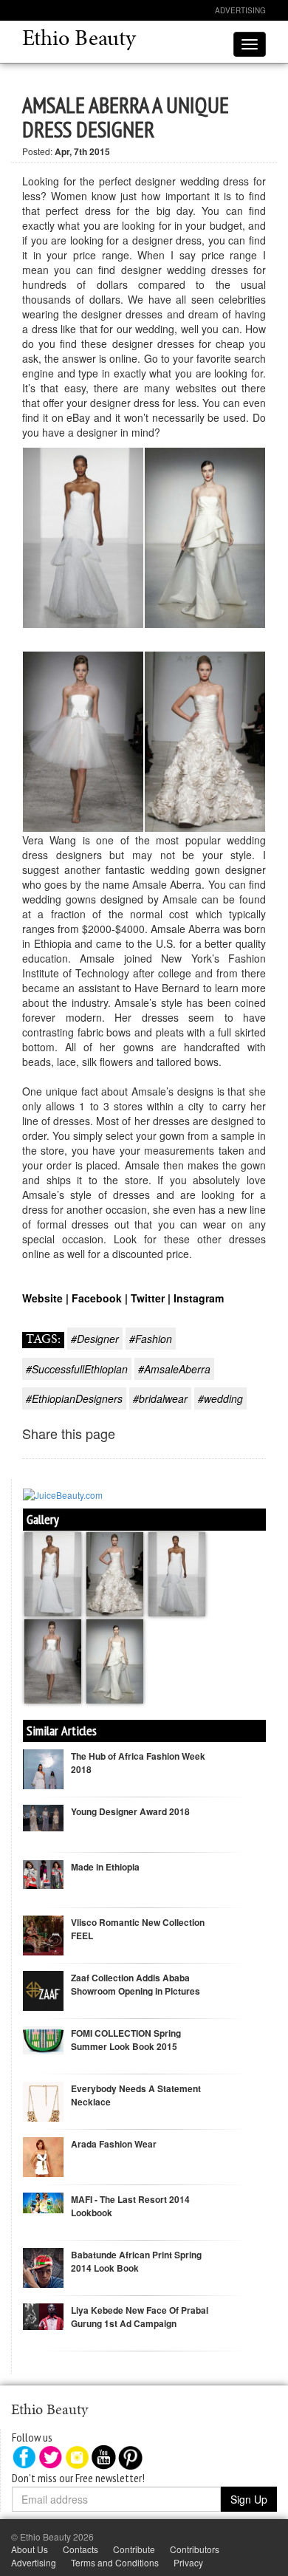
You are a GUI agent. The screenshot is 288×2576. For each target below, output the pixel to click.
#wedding (220, 1398)
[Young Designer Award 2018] (43, 1816)
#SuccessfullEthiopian (77, 1369)
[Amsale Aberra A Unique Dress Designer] (54, 1572)
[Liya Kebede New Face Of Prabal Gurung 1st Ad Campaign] (43, 2315)
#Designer (95, 1339)
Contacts (80, 2549)
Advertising (240, 10)
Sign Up (249, 2499)
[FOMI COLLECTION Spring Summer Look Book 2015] (43, 2039)
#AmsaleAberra (174, 1369)
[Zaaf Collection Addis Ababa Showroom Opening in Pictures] (43, 1990)
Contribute (134, 2549)
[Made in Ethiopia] (43, 1873)
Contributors (195, 2549)
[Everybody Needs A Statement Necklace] (43, 2109)
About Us (30, 2549)
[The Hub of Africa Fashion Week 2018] (43, 1778)
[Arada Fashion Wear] (43, 2166)
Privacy (188, 2562)
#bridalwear (160, 1398)
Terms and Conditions (115, 2562)
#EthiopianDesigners (74, 1398)
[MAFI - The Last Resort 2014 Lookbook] (43, 2201)
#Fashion (151, 1339)
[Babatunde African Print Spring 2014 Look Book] (43, 2276)
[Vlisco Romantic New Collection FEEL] (43, 1934)
